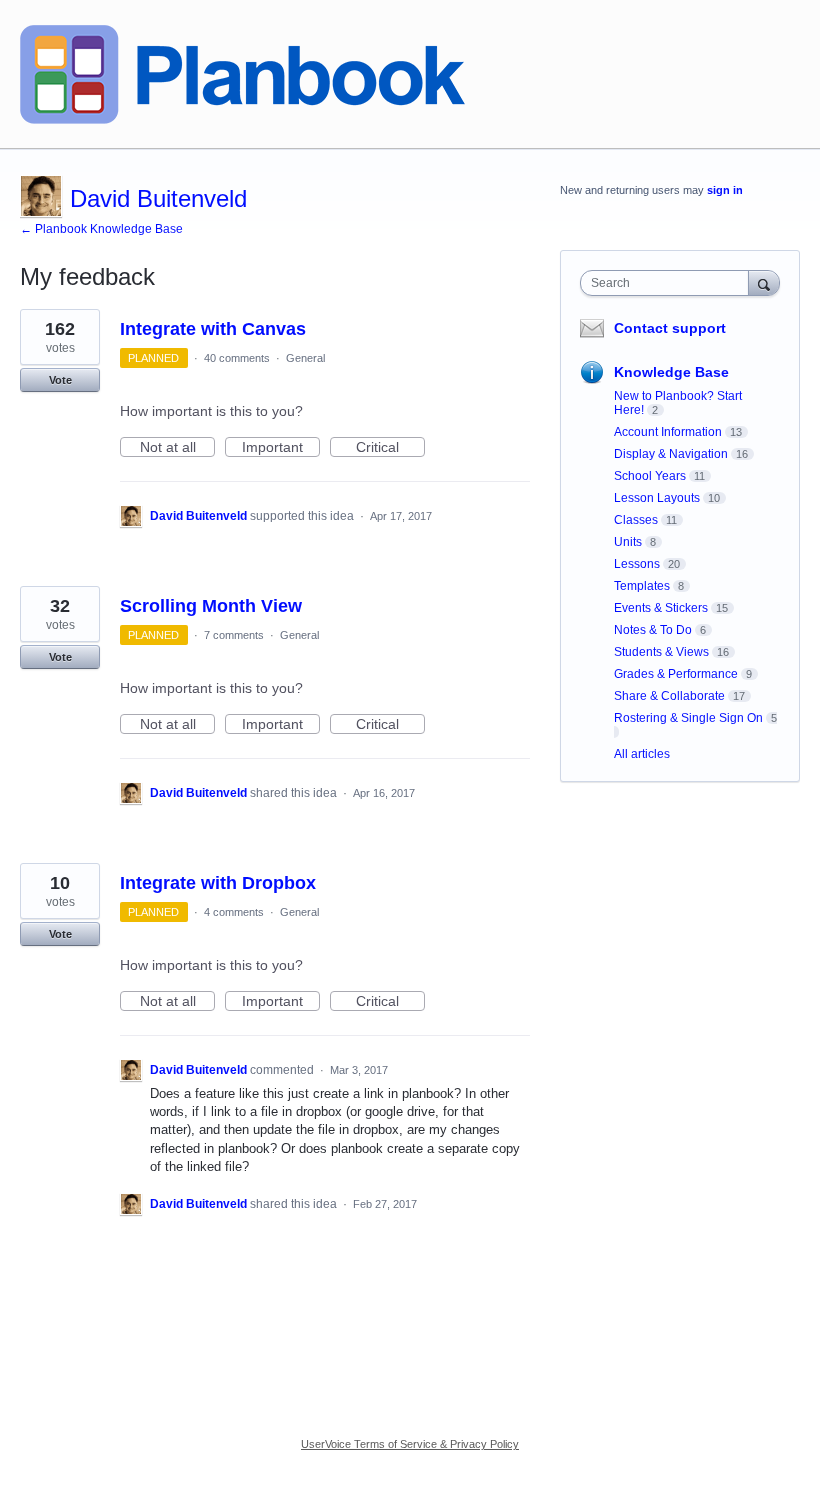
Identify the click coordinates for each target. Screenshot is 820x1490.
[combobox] (669, 283)
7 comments (234, 635)
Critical (390, 448)
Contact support (670, 328)
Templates (642, 586)
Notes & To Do (653, 630)
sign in (725, 190)
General (305, 358)
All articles (642, 754)
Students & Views (661, 652)
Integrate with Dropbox (218, 883)
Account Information (668, 432)
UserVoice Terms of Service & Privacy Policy (410, 1444)
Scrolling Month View (211, 606)
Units (628, 542)
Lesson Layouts (657, 498)
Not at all (177, 448)
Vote (60, 380)
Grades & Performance (676, 674)
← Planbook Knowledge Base (101, 229)
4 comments (234, 912)
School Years (650, 476)
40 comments (237, 358)
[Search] (764, 282)
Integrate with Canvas (213, 329)
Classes (636, 520)
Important (281, 448)
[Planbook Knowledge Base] (242, 74)
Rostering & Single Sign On (688, 718)
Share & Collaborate (669, 696)
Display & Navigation (671, 454)
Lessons (637, 564)
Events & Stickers (661, 608)
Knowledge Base (671, 372)
